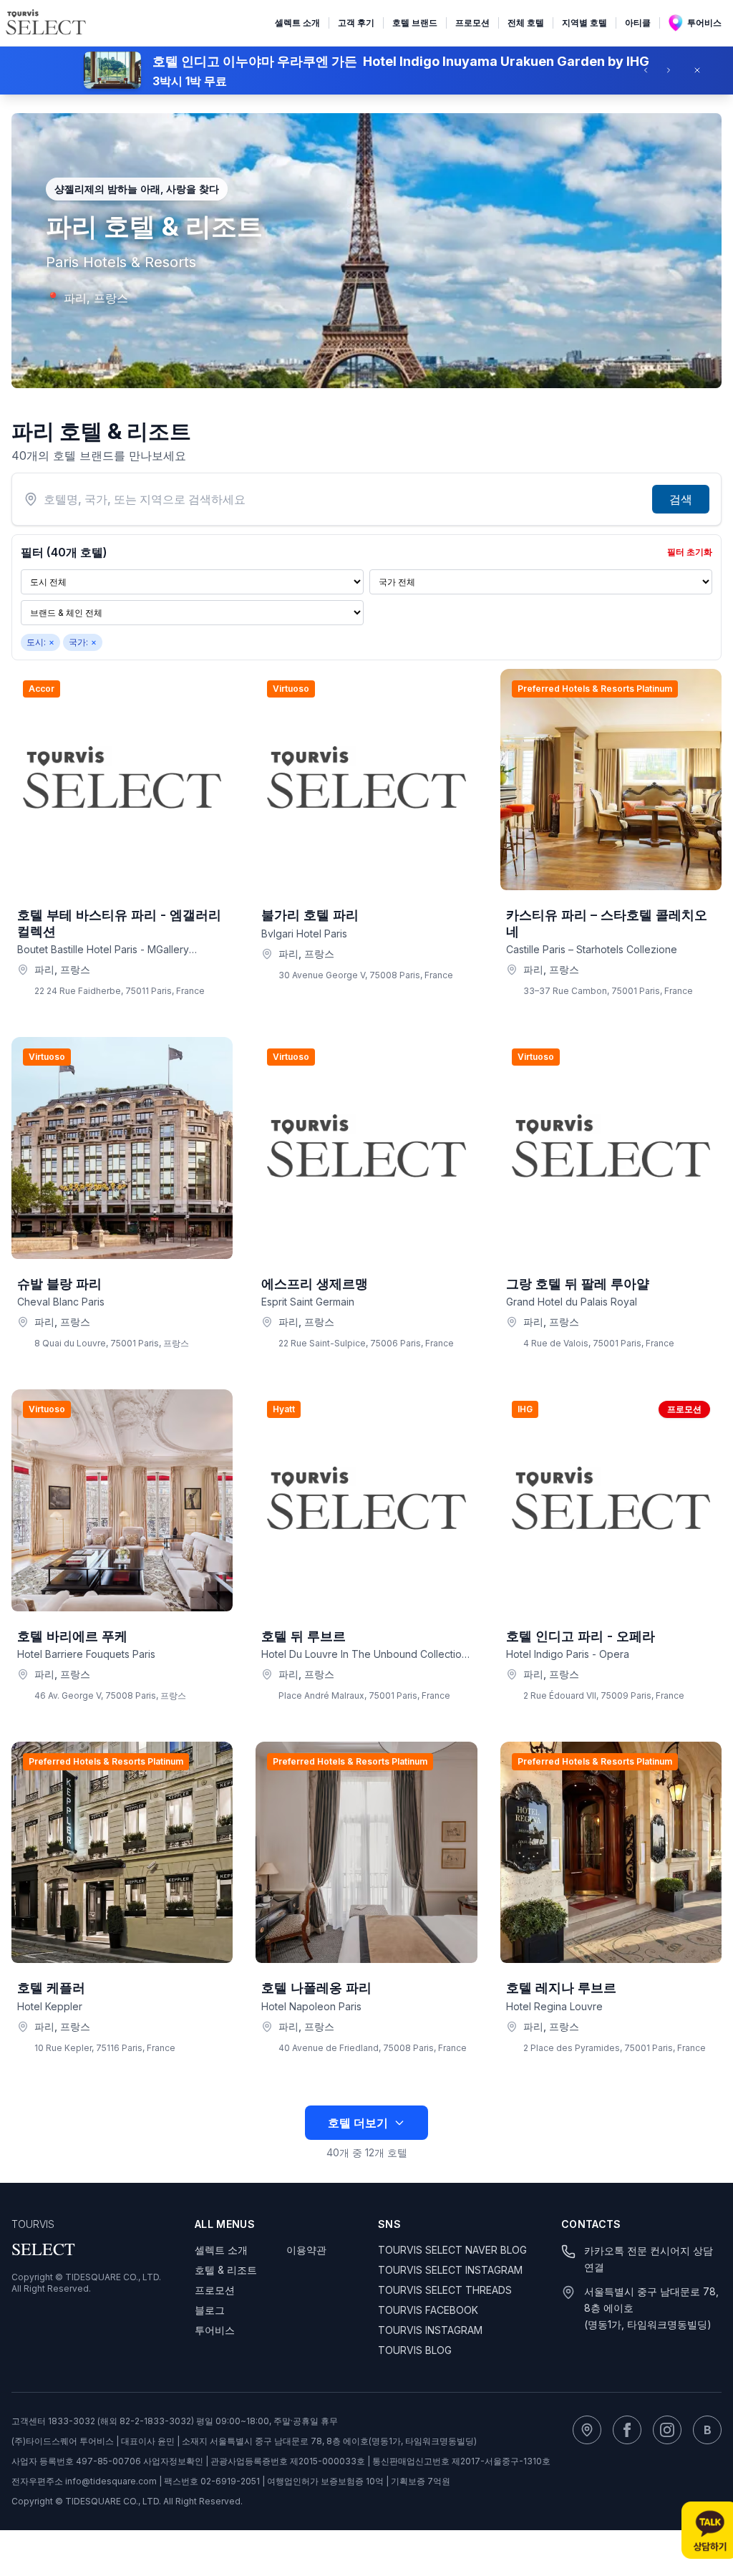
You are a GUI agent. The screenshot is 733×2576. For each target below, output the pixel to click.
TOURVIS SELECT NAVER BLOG (452, 2250)
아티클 (638, 23)
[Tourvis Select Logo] (46, 23)
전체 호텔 (526, 23)
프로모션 (472, 23)
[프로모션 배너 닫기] (702, 70)
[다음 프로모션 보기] (673, 70)
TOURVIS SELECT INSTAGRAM (450, 2270)
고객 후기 (356, 23)
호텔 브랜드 (415, 23)
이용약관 (306, 2250)
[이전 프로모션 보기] (650, 70)
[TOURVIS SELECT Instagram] (667, 2430)
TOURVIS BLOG (415, 2350)
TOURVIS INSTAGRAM (430, 2330)
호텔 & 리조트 (226, 2270)
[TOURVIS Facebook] (627, 2430)
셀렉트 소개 (297, 23)
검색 (681, 499)
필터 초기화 (690, 552)
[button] (366, 70)
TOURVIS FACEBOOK (428, 2310)
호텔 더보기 (358, 2123)
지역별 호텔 (584, 23)
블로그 (210, 2310)
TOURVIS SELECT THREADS (445, 2290)
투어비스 (704, 23)
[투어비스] (587, 2430)
